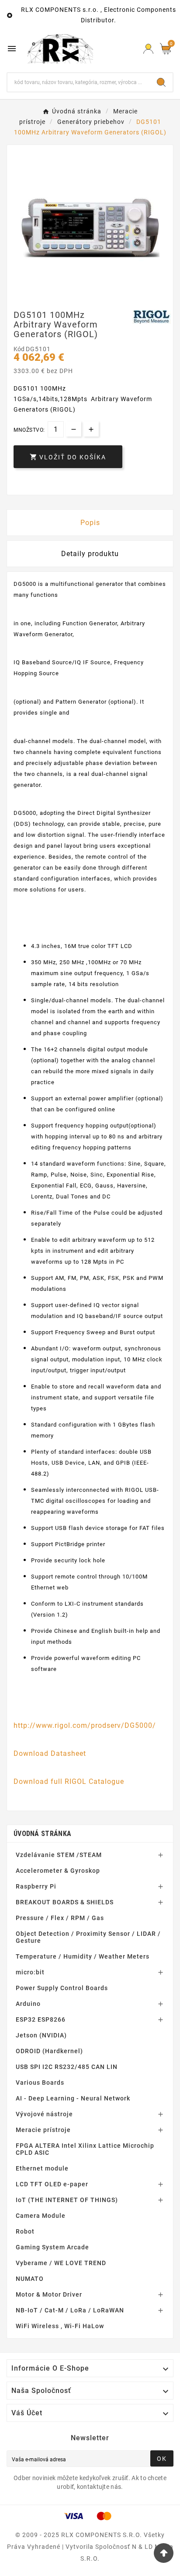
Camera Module (41, 2216)
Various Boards (40, 2083)
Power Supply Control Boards (62, 1988)
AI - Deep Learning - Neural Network (73, 2098)
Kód (20, 349)
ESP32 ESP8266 (41, 2019)
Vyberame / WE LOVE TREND (61, 2263)
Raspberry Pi (36, 1886)
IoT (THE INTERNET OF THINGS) (67, 2200)
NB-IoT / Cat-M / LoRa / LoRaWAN (70, 2310)
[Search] (161, 82)
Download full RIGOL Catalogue (69, 1781)
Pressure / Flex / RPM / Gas (60, 1918)
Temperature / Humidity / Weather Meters (83, 1956)
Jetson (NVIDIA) (41, 2035)
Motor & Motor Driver (49, 2294)
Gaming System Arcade (52, 2247)
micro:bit (30, 1972)
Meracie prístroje (43, 2130)
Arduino (28, 2004)
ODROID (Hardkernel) (49, 2051)
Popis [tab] (90, 523)
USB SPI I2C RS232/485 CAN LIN (67, 2067)
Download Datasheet (50, 1753)
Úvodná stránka (42, 1834)
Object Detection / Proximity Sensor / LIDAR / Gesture (88, 1937)
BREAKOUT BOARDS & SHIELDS (65, 1902)
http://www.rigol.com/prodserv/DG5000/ (85, 1725)
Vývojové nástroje (44, 2114)
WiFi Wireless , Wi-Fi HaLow (60, 2326)
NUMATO (30, 2279)
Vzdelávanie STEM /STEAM (59, 1855)
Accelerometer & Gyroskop (58, 1871)
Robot (25, 2231)
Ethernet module (42, 2168)
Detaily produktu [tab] (90, 554)
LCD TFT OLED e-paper (52, 2184)
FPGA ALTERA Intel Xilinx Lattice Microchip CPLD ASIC (85, 2149)
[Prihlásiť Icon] (148, 49)
